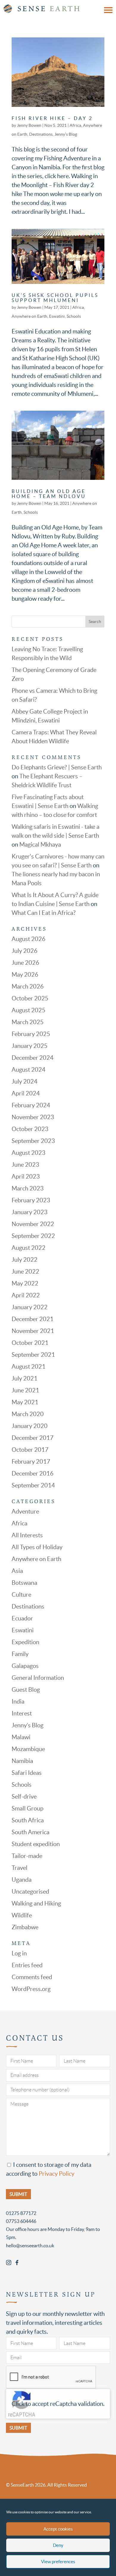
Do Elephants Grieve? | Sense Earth (57, 767)
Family (20, 1654)
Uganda (22, 1880)
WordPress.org (31, 1989)
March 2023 (28, 1188)
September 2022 (33, 1236)
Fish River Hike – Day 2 (52, 118)
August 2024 (29, 1070)
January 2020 (30, 1426)
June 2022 (25, 1272)
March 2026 (28, 986)
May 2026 (25, 975)
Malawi (21, 1737)
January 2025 (30, 1046)
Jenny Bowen (29, 125)
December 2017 (33, 1438)
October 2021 (30, 1343)
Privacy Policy (57, 2174)
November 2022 (33, 1224)
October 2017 (30, 1450)
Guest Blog (26, 1690)
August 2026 (29, 939)
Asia (17, 1571)
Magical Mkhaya (40, 845)
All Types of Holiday (37, 1547)
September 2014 (33, 1485)
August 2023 (29, 1153)
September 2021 (33, 1355)
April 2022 (26, 1295)
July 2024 (25, 1081)
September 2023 (33, 1141)
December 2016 (33, 1473)
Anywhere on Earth (29, 316)
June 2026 (25, 963)
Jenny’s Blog (66, 134)
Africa (75, 125)
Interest (22, 1713)
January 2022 (30, 1307)
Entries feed (27, 1965)
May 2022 (25, 1283)
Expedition (25, 1642)
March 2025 (28, 1022)
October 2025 (30, 998)
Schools (74, 316)
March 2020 (28, 1414)
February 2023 (31, 1200)
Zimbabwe (25, 1927)
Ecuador (22, 1618)
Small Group (28, 1808)
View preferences (58, 2562)
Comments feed (32, 1977)
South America (30, 1832)
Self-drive (24, 1797)
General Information (38, 1678)
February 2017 (31, 1462)
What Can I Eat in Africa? (44, 913)
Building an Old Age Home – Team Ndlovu (49, 494)
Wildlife (22, 1915)
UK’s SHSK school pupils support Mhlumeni (55, 298)
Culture (21, 1595)
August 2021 (29, 1367)
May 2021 (25, 1402)
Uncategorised (30, 1892)
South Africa (28, 1820)
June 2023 (25, 1165)
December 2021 (33, 1319)
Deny (58, 2545)
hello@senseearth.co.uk (30, 2245)
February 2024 (31, 1105)
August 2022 (29, 1248)
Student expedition (36, 1844)
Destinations (41, 134)
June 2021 (25, 1390)
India (18, 1701)
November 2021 (33, 1331)
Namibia (22, 1761)
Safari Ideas (27, 1773)
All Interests (27, 1535)
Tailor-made (27, 1856)
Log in (19, 1953)
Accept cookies (58, 2529)
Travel (19, 1868)
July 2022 (25, 1260)
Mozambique (28, 1749)
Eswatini (57, 316)
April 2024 (26, 1093)
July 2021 (25, 1378)
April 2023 (26, 1176)
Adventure (25, 1511)
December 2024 (33, 1058)
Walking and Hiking (36, 1903)
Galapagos (25, 1666)
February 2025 (31, 1034)
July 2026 (25, 951)
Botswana (24, 1583)
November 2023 (33, 1117)
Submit (18, 2428)
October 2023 (30, 1129)
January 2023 (30, 1212)
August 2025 (29, 1010)
